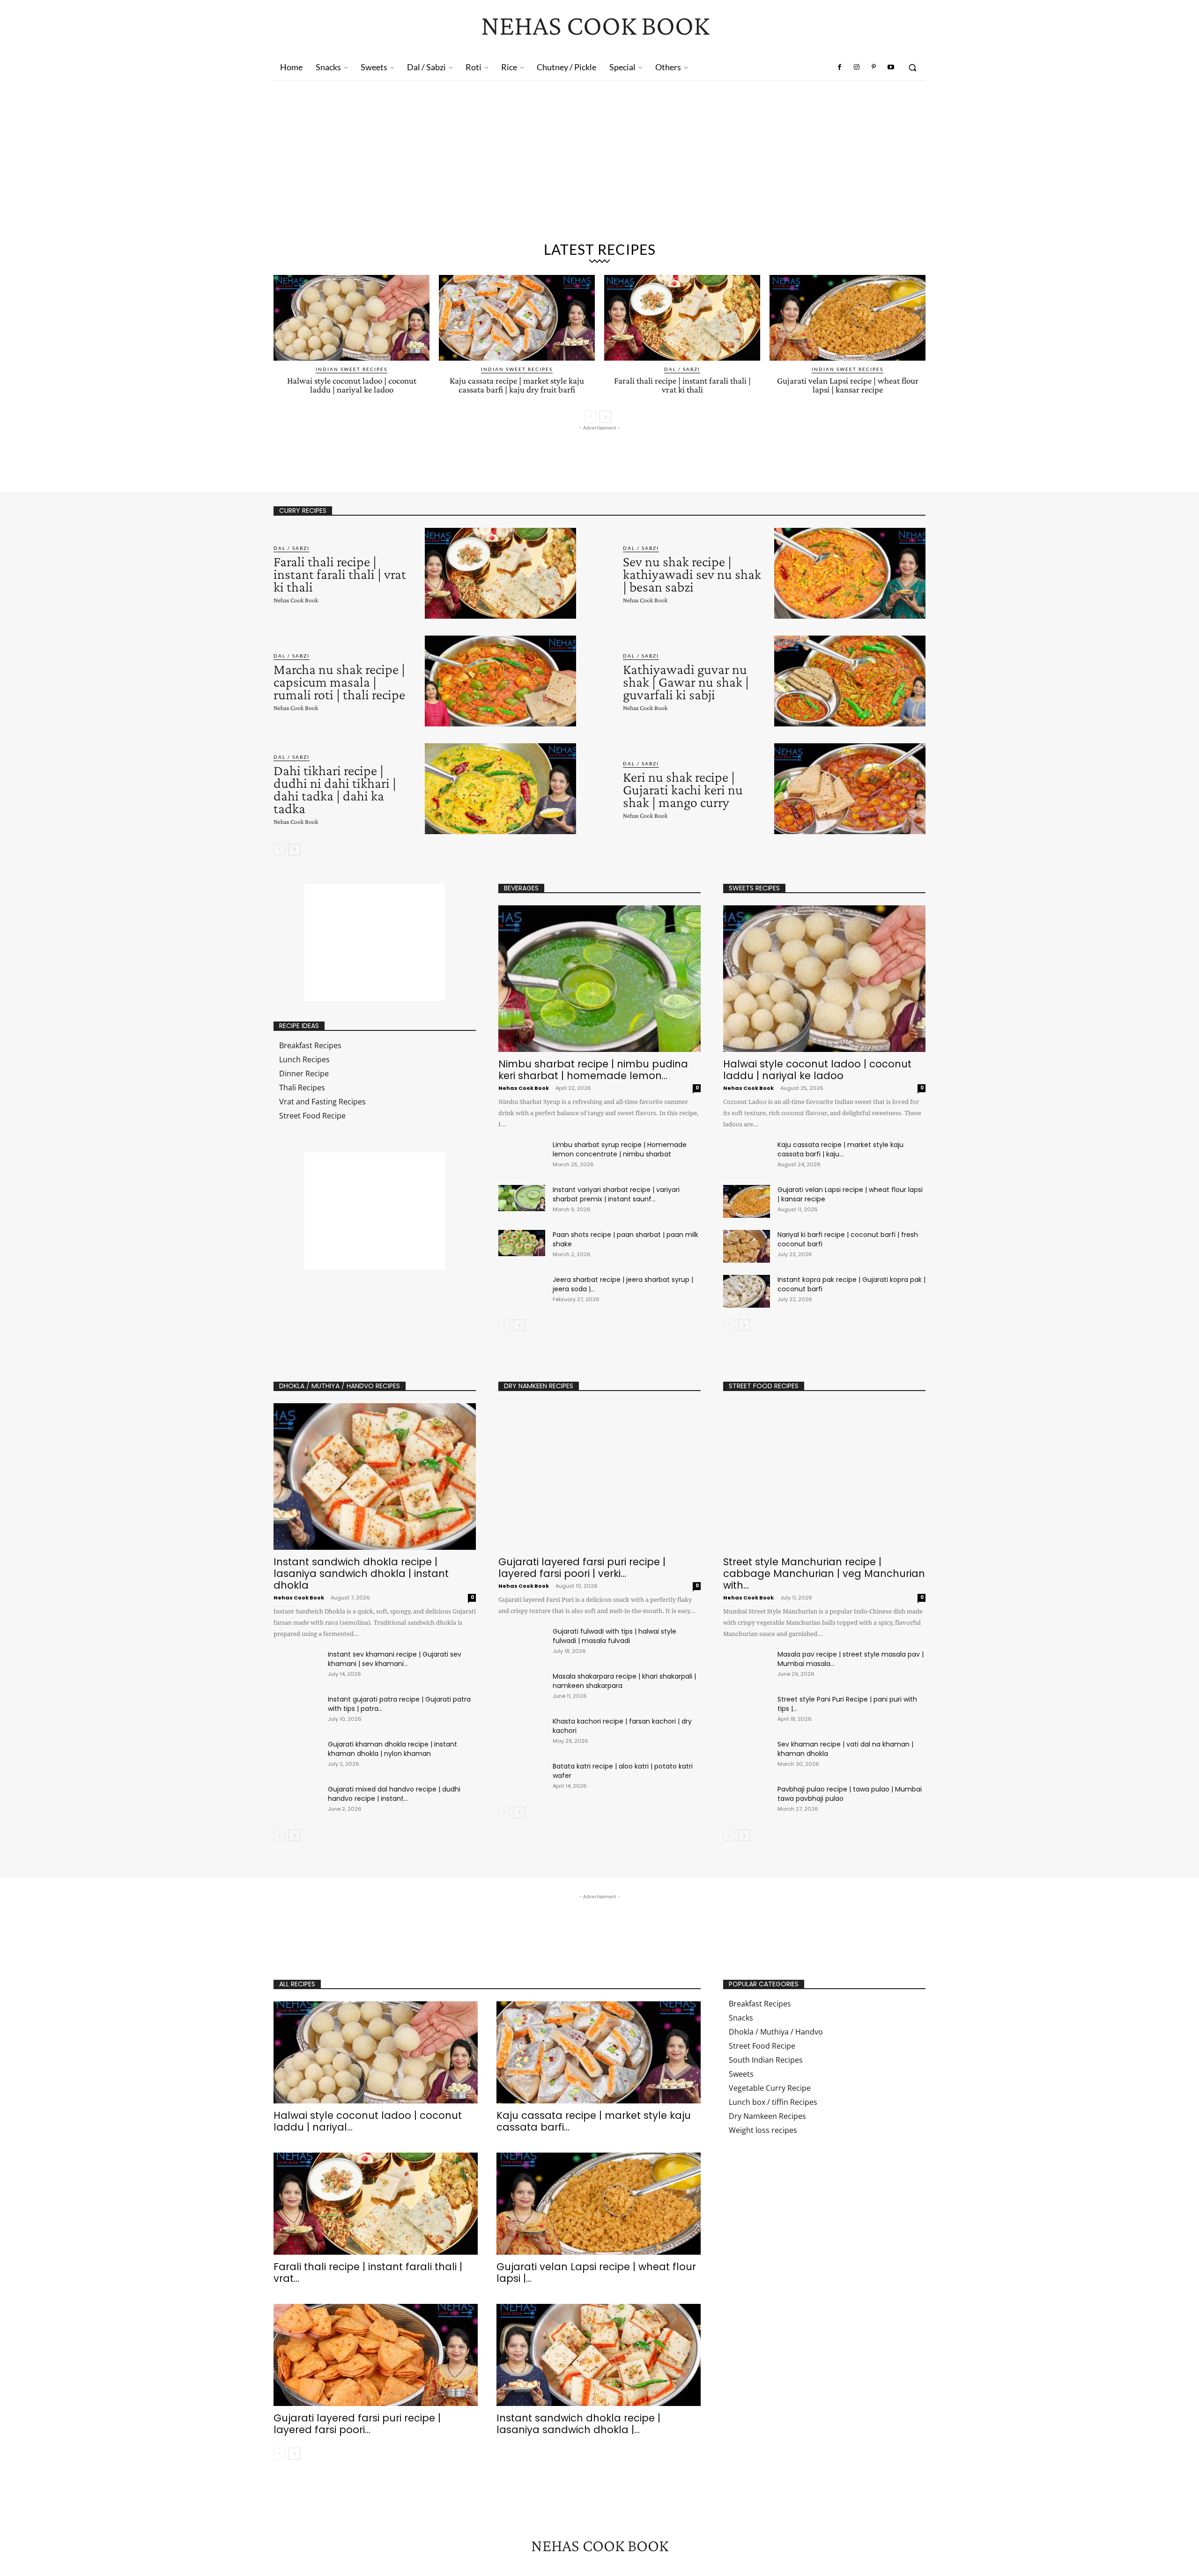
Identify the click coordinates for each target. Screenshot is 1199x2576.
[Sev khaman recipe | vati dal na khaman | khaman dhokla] (747, 1756)
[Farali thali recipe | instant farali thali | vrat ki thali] (682, 318)
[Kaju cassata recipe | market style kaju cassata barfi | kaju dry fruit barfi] (517, 318)
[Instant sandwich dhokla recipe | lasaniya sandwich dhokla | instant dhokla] (375, 1477)
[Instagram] (857, 67)
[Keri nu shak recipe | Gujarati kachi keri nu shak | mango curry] (850, 789)
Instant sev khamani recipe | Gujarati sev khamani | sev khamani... (395, 1659)
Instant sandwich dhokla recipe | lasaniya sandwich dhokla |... (578, 2424)
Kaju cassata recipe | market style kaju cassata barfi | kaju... (840, 1149)
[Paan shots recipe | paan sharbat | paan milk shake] (522, 1243)
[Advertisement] (599, 165)
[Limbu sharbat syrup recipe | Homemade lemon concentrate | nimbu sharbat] (522, 1153)
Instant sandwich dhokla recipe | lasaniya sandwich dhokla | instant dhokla (361, 1573)
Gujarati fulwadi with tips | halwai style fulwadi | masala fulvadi (614, 1636)
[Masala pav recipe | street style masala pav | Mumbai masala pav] (747, 1666)
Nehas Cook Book (296, 600)
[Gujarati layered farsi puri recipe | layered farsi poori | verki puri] (599, 1477)
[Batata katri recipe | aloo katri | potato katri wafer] (522, 1778)
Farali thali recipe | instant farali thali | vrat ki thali (682, 385)
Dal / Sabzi (682, 369)
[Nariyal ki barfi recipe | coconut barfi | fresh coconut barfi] (747, 1246)
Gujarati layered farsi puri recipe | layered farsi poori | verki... (582, 1568)
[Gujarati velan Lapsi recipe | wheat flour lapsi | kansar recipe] (847, 318)
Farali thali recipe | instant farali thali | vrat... (368, 2273)
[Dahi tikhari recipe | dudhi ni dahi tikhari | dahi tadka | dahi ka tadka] (500, 789)
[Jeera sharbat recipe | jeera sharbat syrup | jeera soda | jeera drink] (522, 1288)
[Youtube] (891, 67)
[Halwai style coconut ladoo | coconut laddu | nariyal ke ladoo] (352, 318)
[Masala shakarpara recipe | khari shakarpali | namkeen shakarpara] (522, 1688)
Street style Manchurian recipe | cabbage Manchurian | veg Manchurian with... (824, 1573)
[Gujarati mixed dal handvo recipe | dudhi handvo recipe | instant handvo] (297, 1801)
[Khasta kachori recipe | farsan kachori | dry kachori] (522, 1733)
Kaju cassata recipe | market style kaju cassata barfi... (594, 2121)
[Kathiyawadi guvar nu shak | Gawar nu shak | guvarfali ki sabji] (850, 681)
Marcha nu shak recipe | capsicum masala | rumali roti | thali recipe (339, 682)
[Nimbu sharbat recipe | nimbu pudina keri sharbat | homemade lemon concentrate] (599, 979)
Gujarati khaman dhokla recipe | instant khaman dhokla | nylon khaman (392, 1749)
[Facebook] (840, 67)
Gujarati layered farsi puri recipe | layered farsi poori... (357, 2424)
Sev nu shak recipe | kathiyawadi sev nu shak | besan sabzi (692, 574)
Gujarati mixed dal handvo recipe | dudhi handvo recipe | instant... (394, 1794)
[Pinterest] (873, 67)
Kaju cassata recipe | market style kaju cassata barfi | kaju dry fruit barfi (517, 385)
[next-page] (605, 417)
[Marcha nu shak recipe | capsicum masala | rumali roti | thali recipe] (500, 681)
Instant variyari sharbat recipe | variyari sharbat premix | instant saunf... (616, 1194)
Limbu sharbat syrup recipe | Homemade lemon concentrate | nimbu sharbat (620, 1149)
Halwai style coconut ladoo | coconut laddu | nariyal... (368, 2121)
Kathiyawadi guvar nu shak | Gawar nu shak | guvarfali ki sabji (686, 682)
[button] (912, 67)
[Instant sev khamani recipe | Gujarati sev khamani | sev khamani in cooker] (297, 1666)
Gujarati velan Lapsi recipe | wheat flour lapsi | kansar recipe (848, 385)
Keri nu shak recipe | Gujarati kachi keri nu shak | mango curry (683, 789)
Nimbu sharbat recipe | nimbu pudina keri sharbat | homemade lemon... (593, 1070)
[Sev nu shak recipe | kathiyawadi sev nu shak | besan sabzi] (850, 573)
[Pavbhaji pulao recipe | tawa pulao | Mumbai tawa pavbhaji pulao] (747, 1801)
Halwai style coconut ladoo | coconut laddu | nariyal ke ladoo (352, 385)
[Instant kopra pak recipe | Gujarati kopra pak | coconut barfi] (747, 1291)
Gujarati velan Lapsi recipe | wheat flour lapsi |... (596, 2273)
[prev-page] (590, 417)
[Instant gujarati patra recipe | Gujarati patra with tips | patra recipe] (297, 1711)
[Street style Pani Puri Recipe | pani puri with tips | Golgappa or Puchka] (747, 1711)
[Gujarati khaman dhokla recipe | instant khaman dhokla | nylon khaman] (297, 1756)
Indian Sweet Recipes (352, 369)
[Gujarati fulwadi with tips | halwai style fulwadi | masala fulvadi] (522, 1643)
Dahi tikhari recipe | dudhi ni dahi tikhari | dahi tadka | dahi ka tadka (335, 789)
